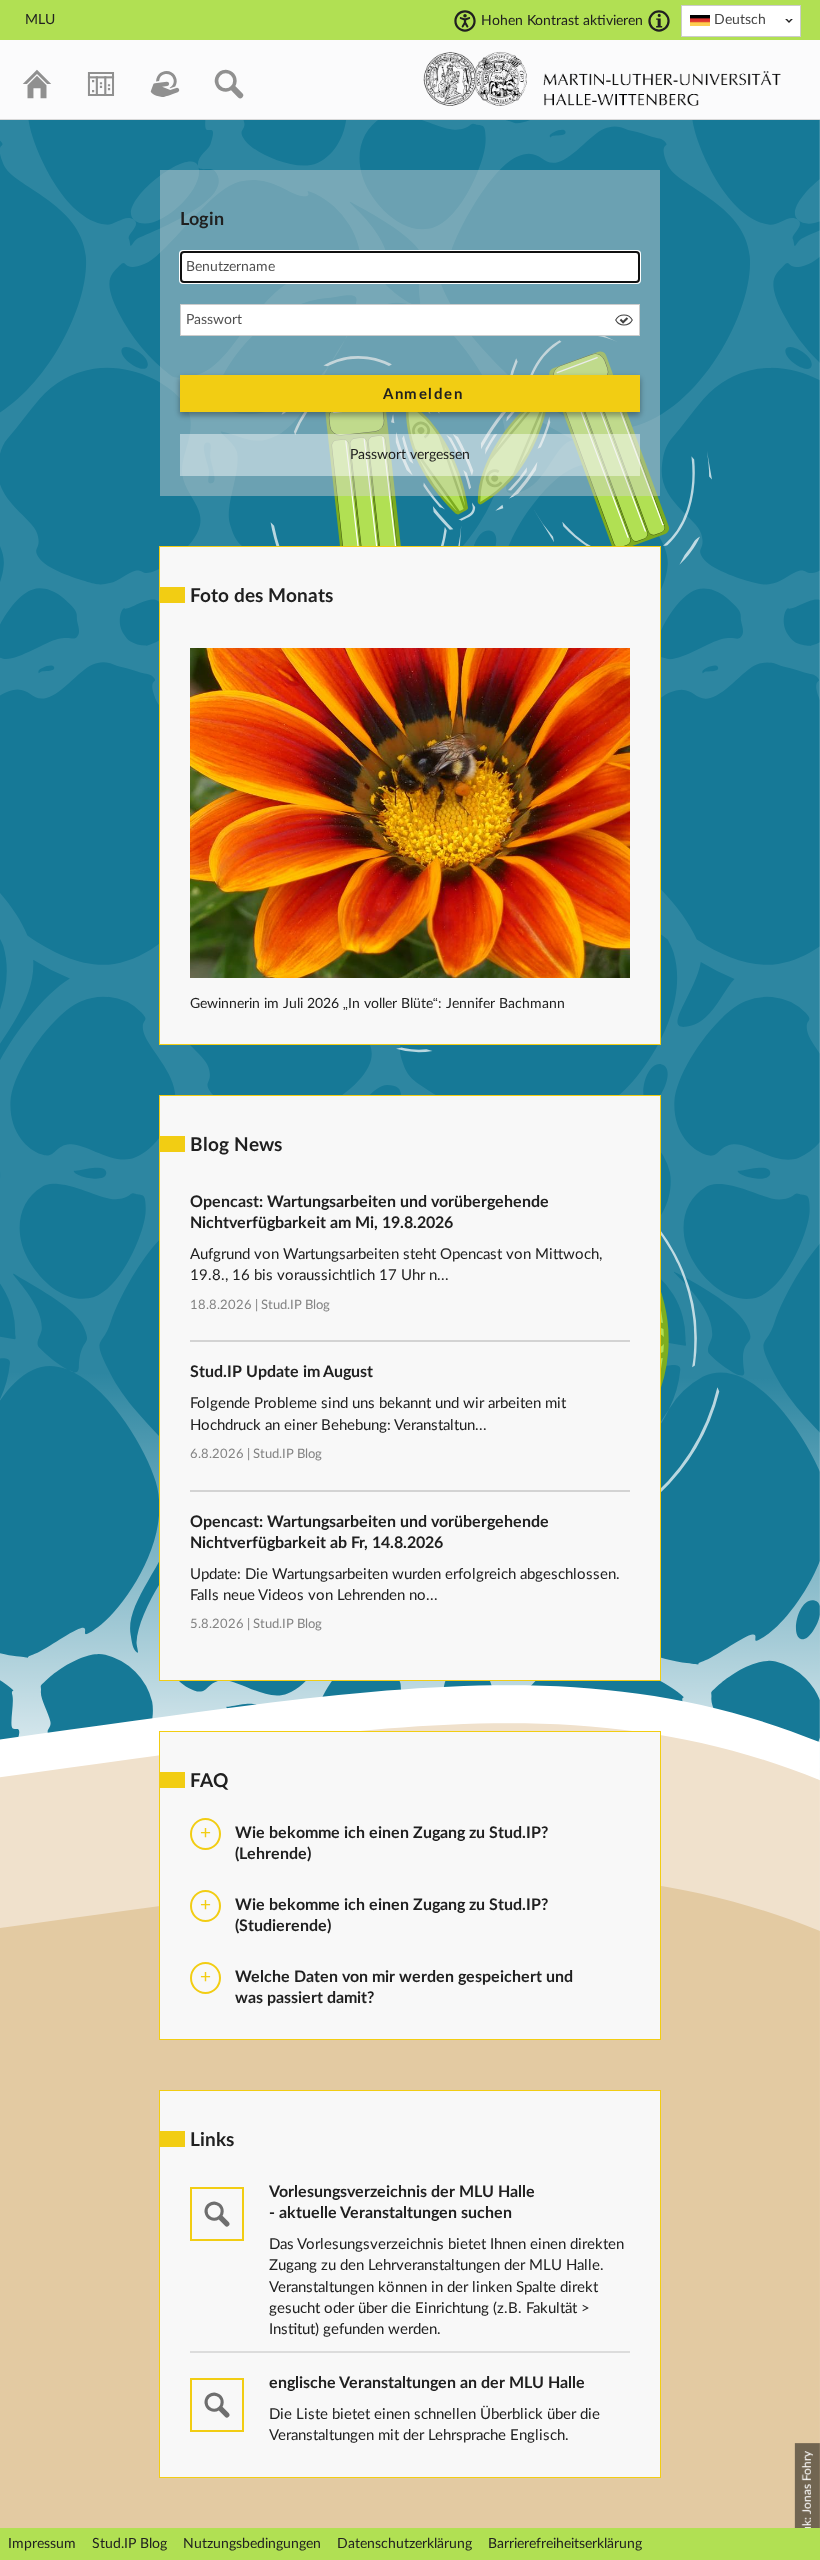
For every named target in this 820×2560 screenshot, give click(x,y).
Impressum (42, 2544)
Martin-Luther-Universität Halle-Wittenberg (602, 79)
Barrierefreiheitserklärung (565, 2544)
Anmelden (423, 394)
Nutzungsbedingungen (252, 2544)
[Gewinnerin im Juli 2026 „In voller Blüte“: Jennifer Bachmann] (410, 974)
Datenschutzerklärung (404, 2544)
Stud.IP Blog (295, 1305)
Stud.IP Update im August (281, 1372)
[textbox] (741, 20)
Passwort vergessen (410, 455)
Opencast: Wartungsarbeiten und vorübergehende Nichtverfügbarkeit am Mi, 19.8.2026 (369, 1212)
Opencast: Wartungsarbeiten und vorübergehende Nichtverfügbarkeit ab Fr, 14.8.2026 (369, 1532)
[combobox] (741, 21)
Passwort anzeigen (624, 320)
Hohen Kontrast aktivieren (562, 21)
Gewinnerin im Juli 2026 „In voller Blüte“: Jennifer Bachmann (377, 1004)
